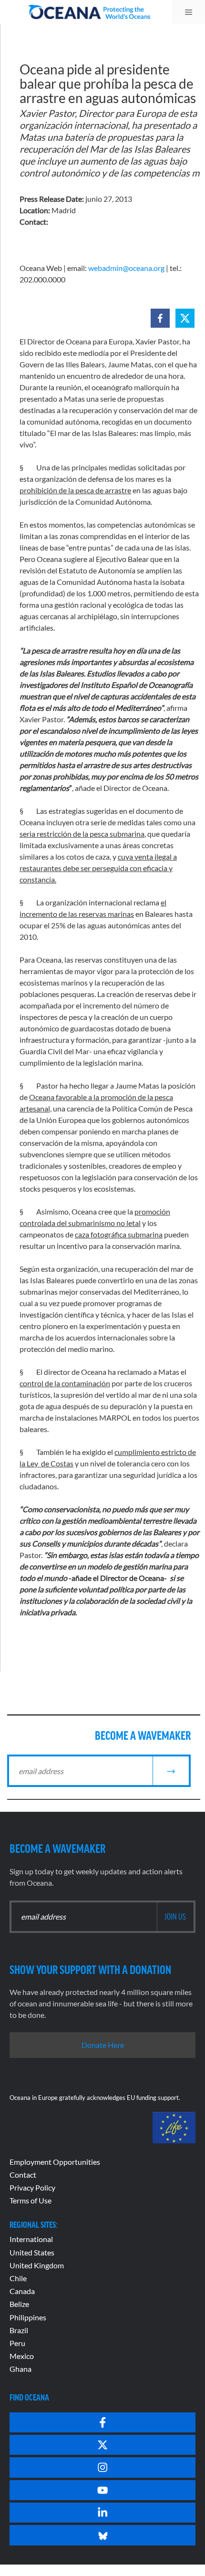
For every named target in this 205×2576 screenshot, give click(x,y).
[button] (160, 318)
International (31, 2239)
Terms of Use (31, 2200)
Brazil (19, 2330)
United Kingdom (37, 2265)
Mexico (22, 2356)
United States (32, 2252)
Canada (22, 2291)
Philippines (28, 2317)
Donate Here (103, 2045)
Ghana (20, 2369)
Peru (17, 2343)
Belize (19, 2304)
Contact (23, 2175)
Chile (18, 2278)
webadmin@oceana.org (126, 268)
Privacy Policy (32, 2187)
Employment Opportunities (55, 2162)
